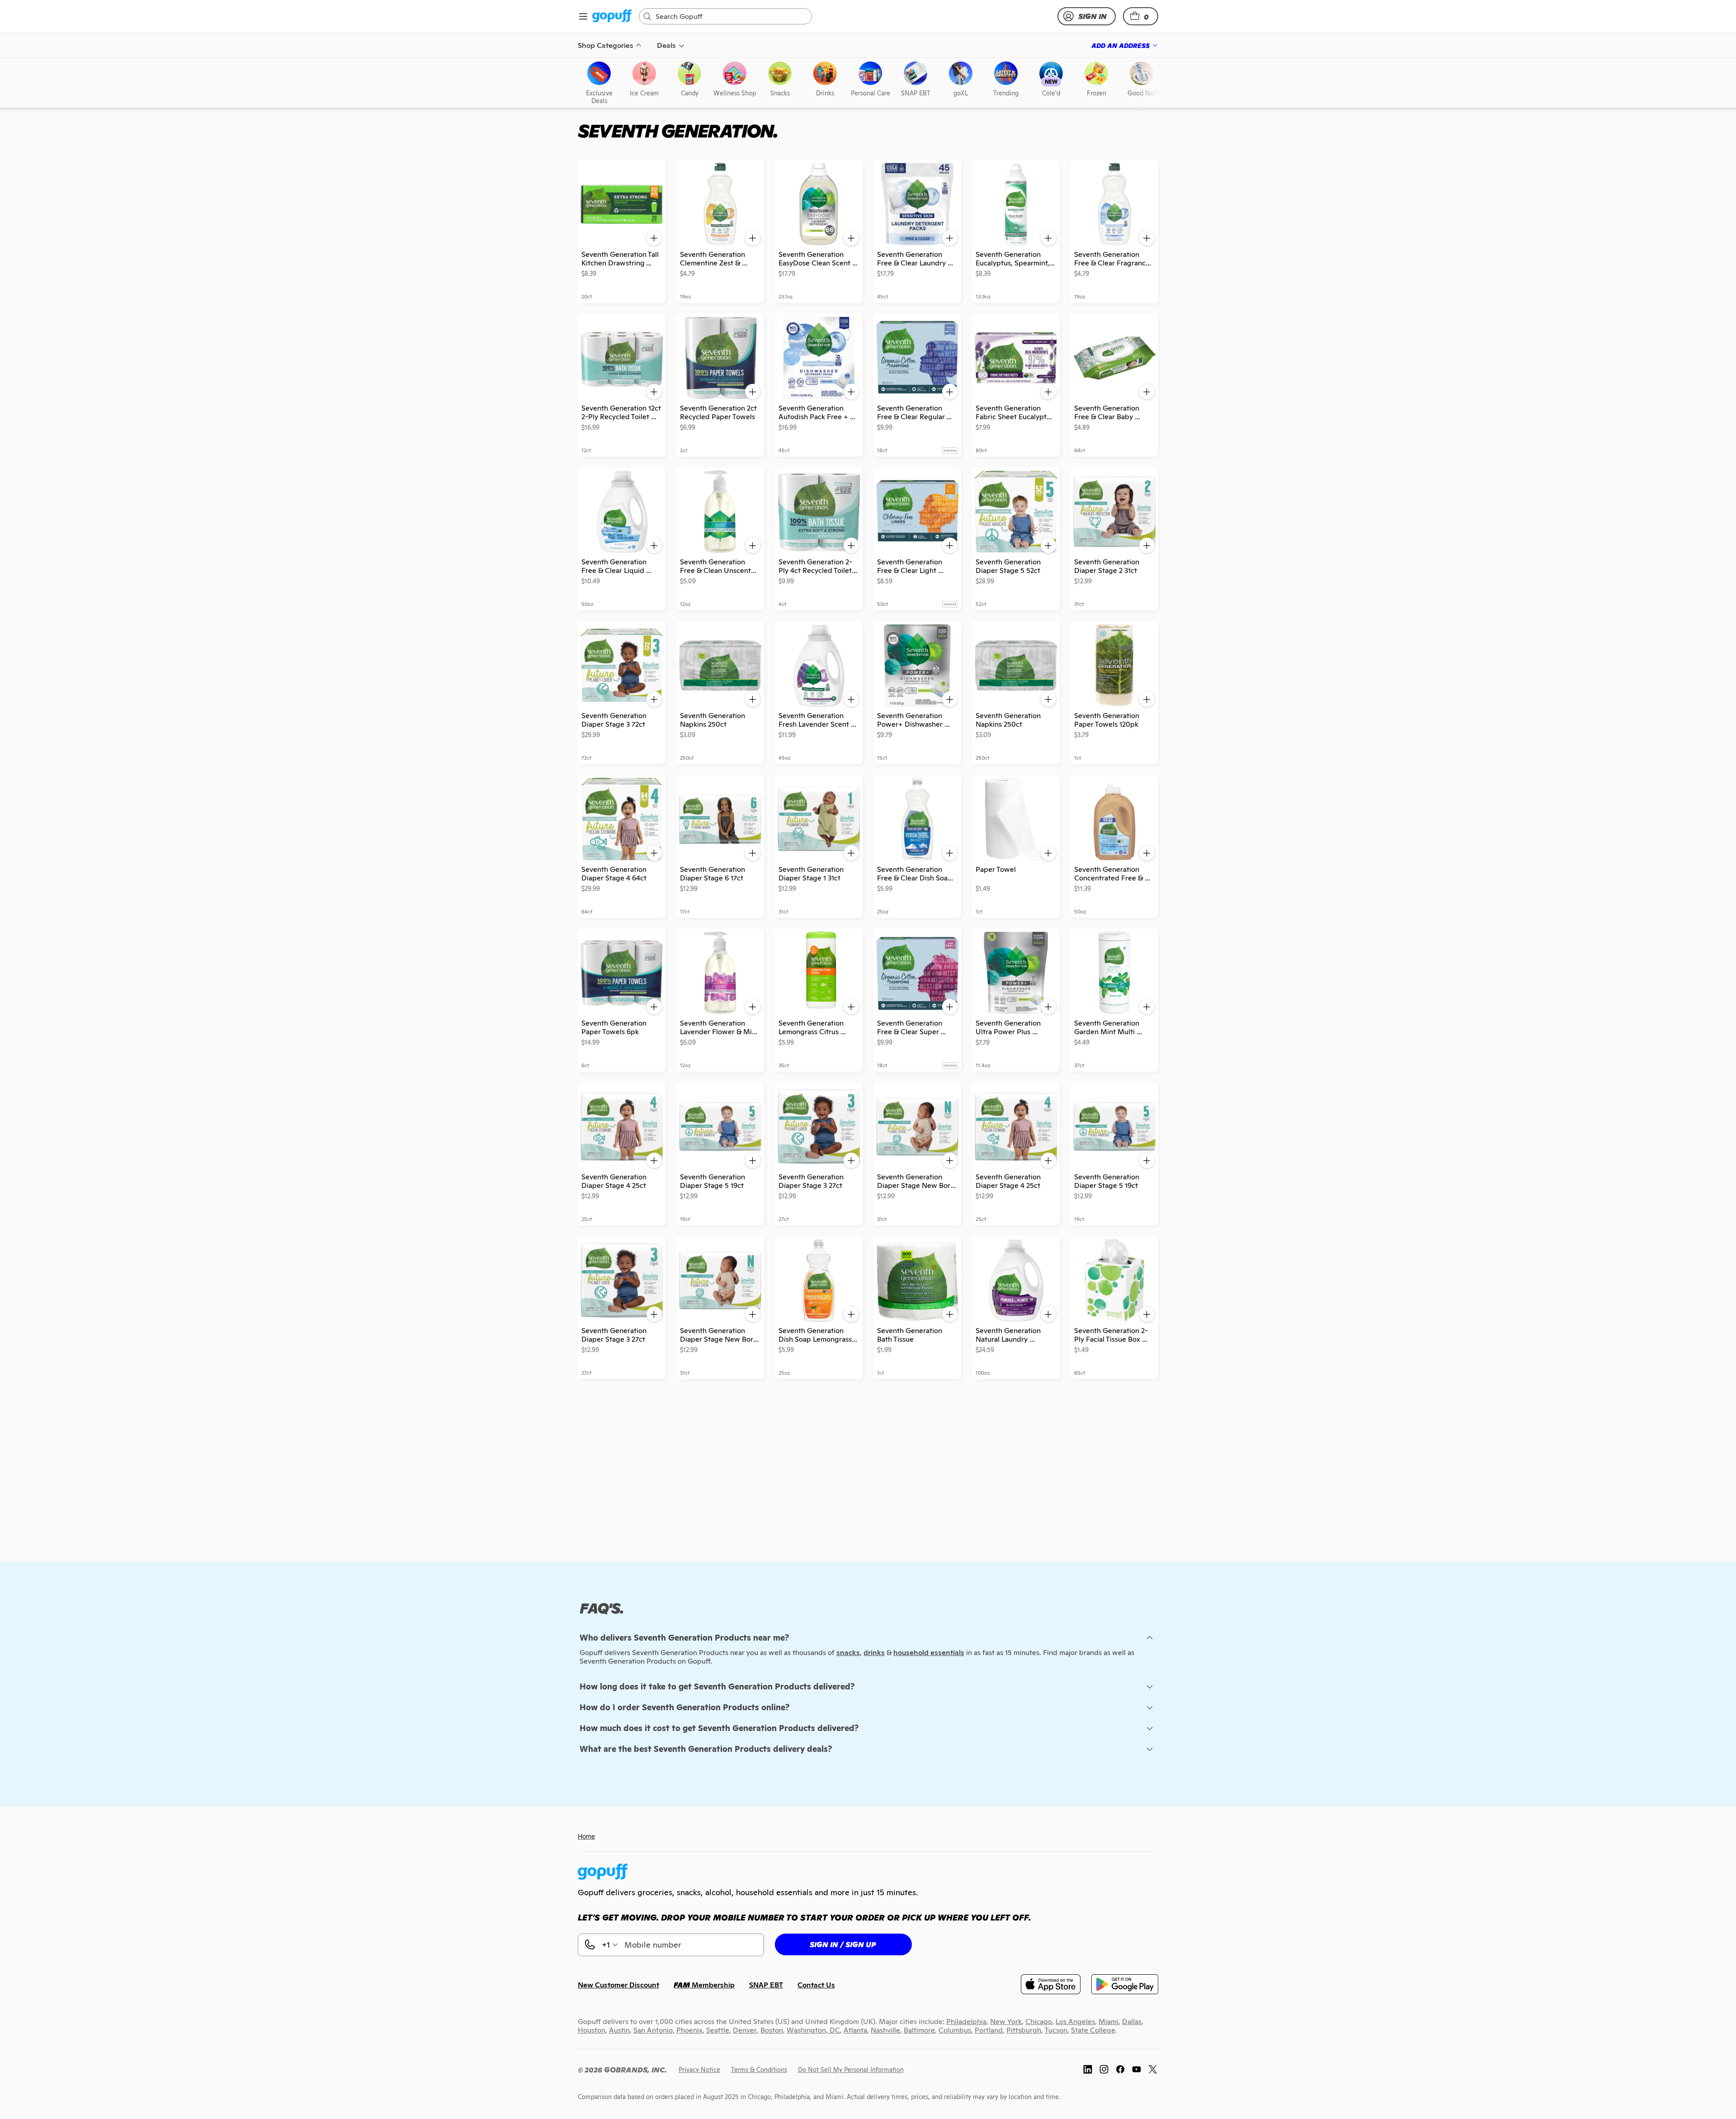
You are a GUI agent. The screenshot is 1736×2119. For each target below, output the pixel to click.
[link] (612, 17)
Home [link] (586, 1836)
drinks (874, 1653)
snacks (848, 1653)
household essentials (929, 1653)
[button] (1141, 16)
